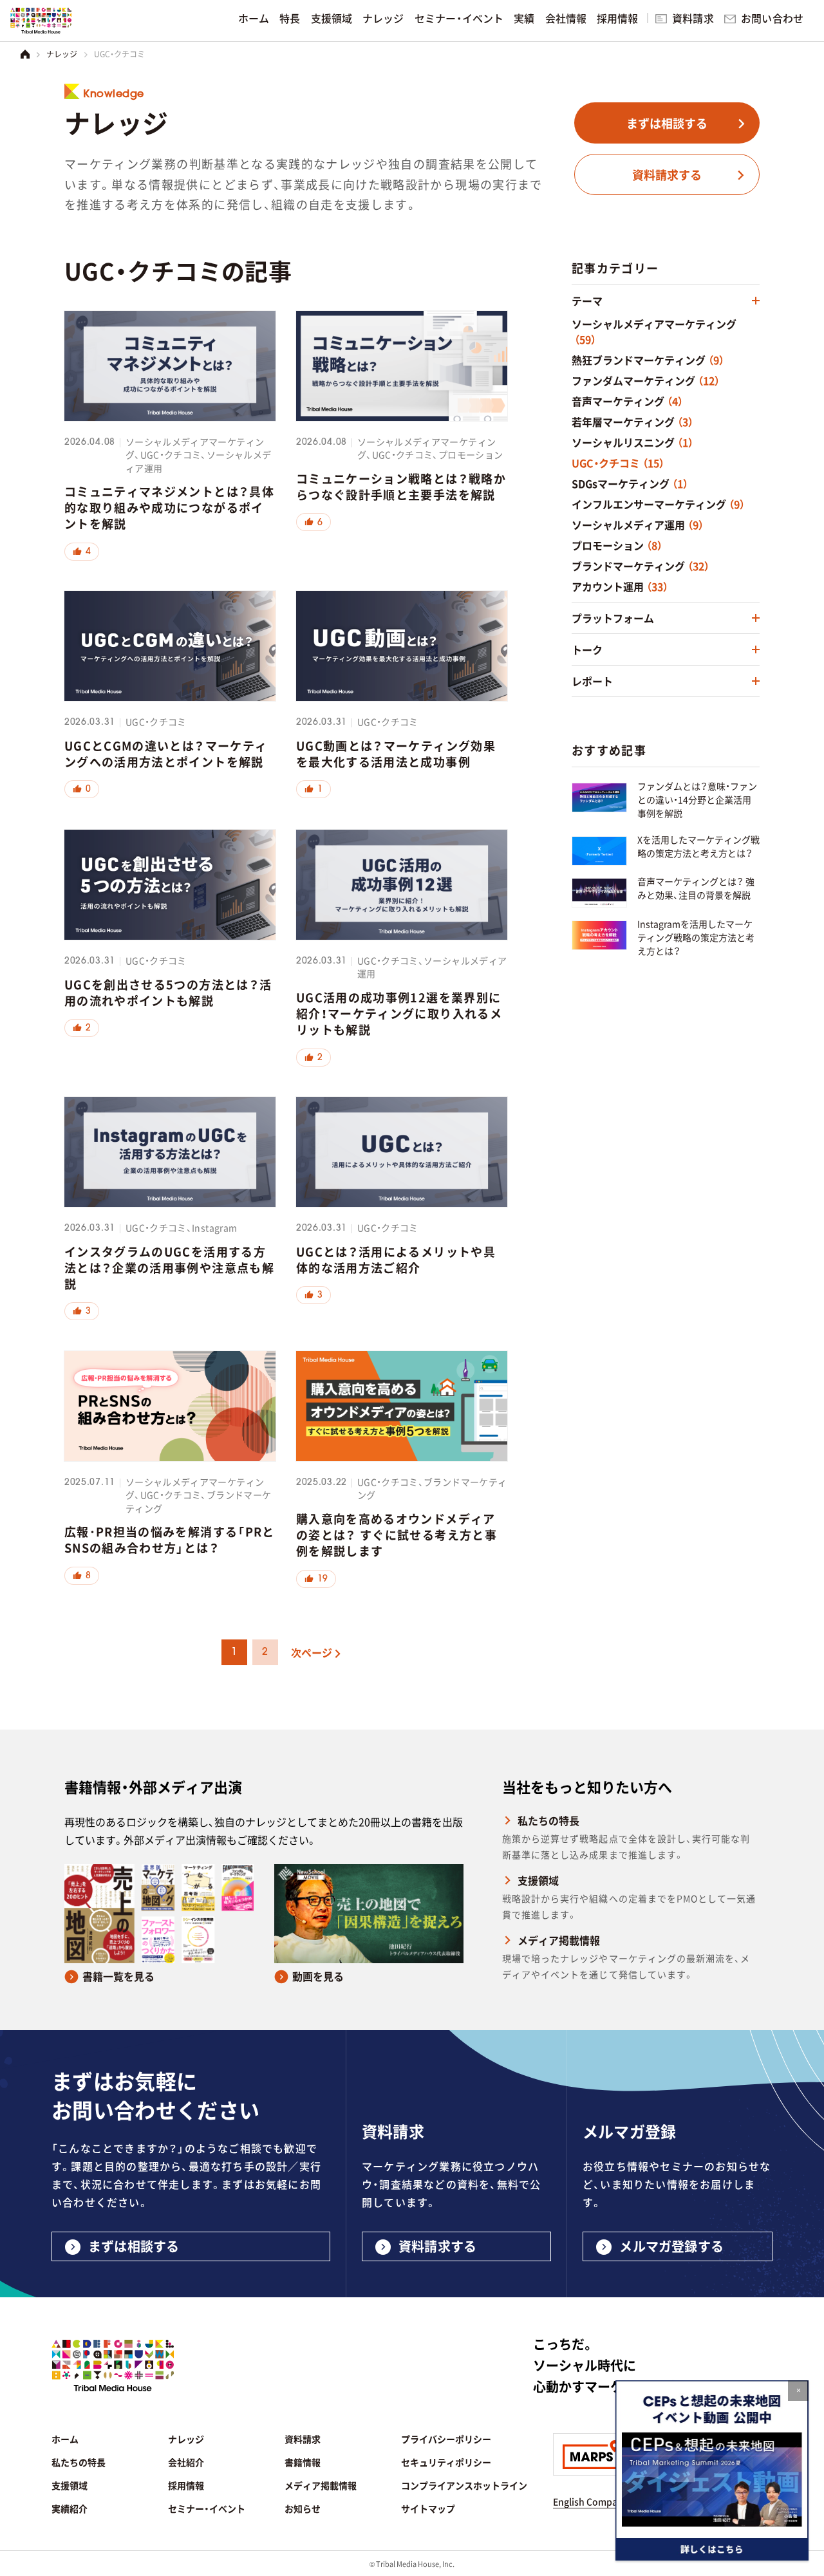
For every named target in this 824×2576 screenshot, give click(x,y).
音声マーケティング (627, 401)
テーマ (587, 301)
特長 (290, 18)
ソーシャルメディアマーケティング (654, 331)
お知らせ (303, 2508)
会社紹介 (186, 2462)
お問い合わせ (772, 18)
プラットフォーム (613, 618)
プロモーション (617, 545)
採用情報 (618, 18)
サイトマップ (428, 2508)
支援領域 (332, 18)
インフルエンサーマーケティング (658, 504)
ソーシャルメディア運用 (638, 525)
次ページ (312, 1652)
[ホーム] (25, 54)
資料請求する (667, 174)
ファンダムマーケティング (646, 380)
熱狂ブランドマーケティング (648, 360)
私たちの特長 (548, 1820)
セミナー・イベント (459, 18)
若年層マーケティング (632, 422)
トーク (587, 649)
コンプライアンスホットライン (464, 2485)
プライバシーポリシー (446, 2439)
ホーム (254, 18)
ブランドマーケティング (641, 566)
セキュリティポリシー (446, 2462)
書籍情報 (303, 2462)
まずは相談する (667, 123)
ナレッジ (383, 18)
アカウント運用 (620, 586)
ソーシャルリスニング (632, 442)
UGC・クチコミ (618, 463)
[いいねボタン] (82, 551)
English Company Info (600, 2501)
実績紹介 (70, 2508)
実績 (524, 18)
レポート (592, 681)
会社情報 (566, 18)
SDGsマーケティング (630, 483)
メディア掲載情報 (559, 1940)
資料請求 (693, 18)
